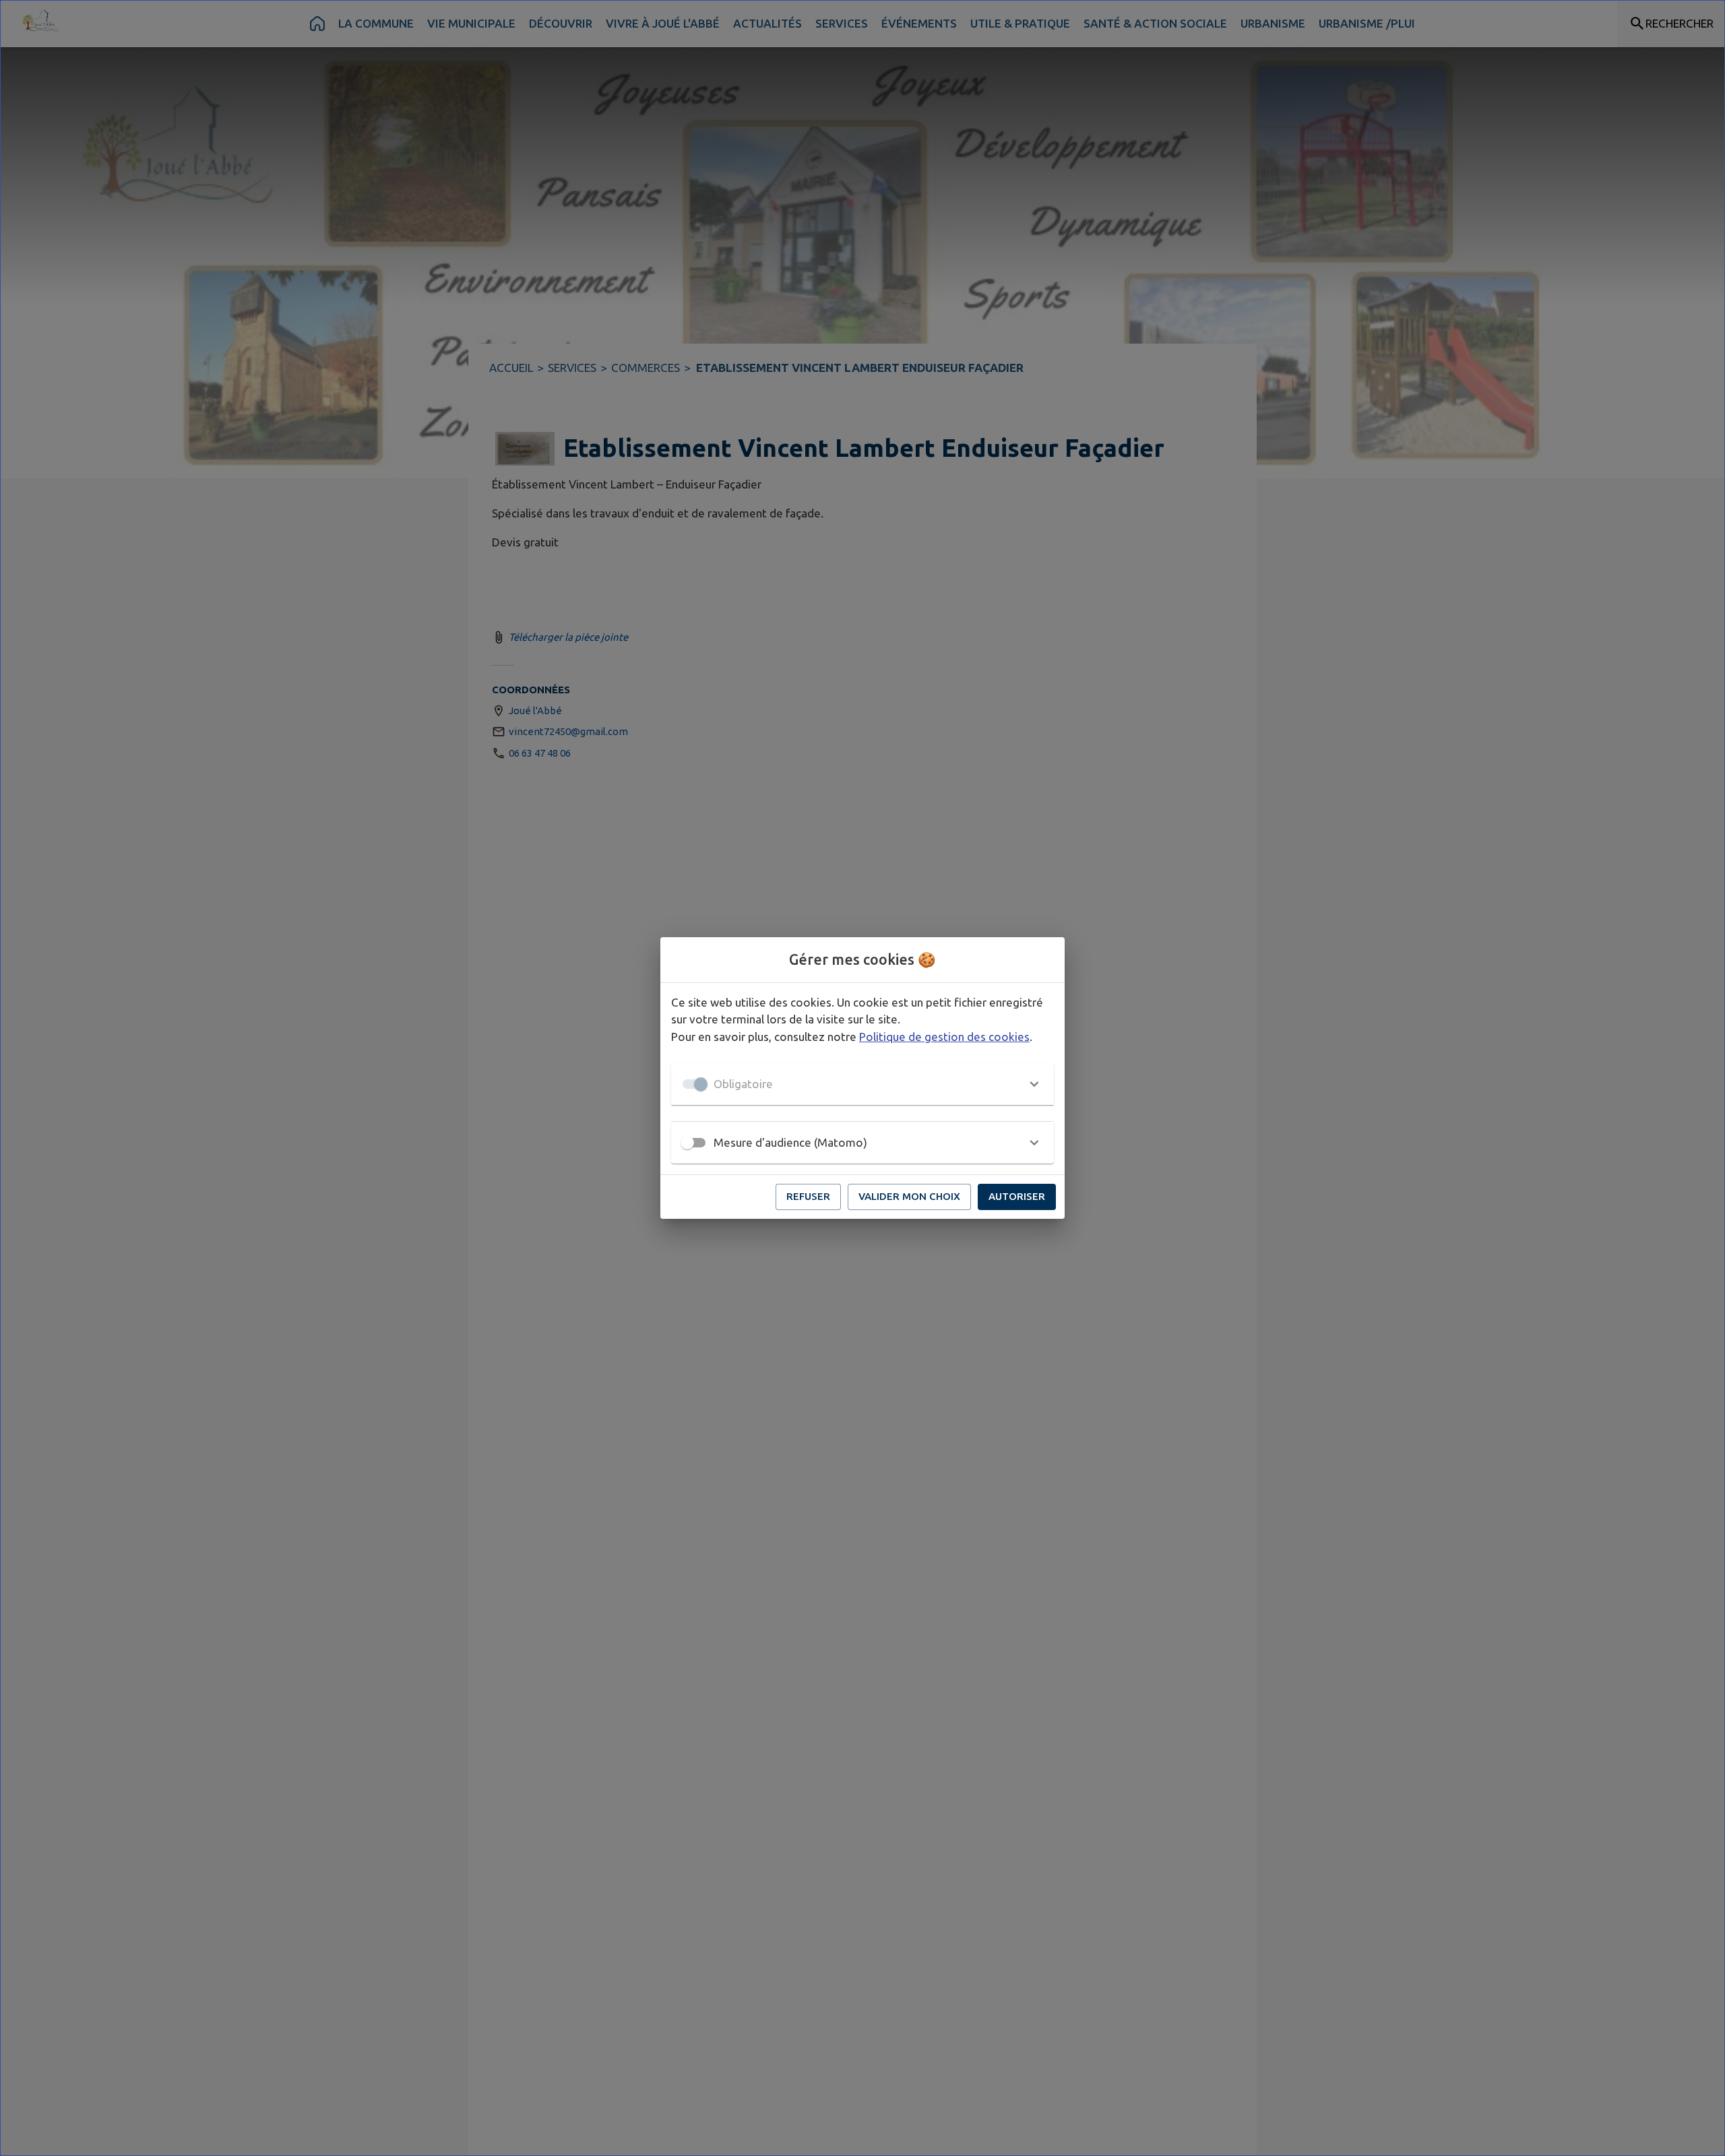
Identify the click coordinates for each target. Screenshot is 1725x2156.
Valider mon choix (909, 1196)
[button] (862, 1084)
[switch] (687, 1143)
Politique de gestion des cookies (944, 1037)
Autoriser (1017, 1196)
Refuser (808, 1196)
